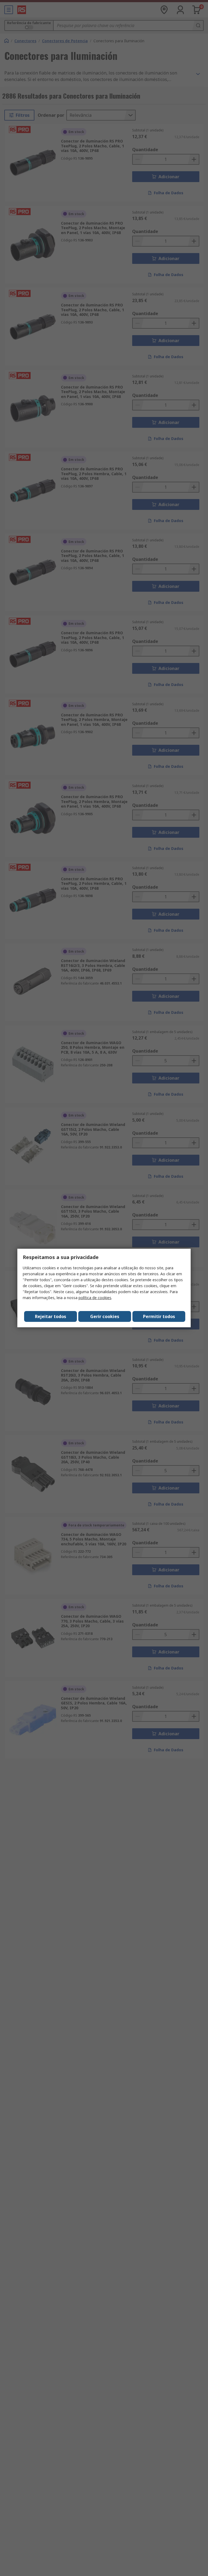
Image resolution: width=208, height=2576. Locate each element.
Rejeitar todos (51, 1316)
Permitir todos (159, 1316)
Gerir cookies (105, 1316)
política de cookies (95, 1298)
